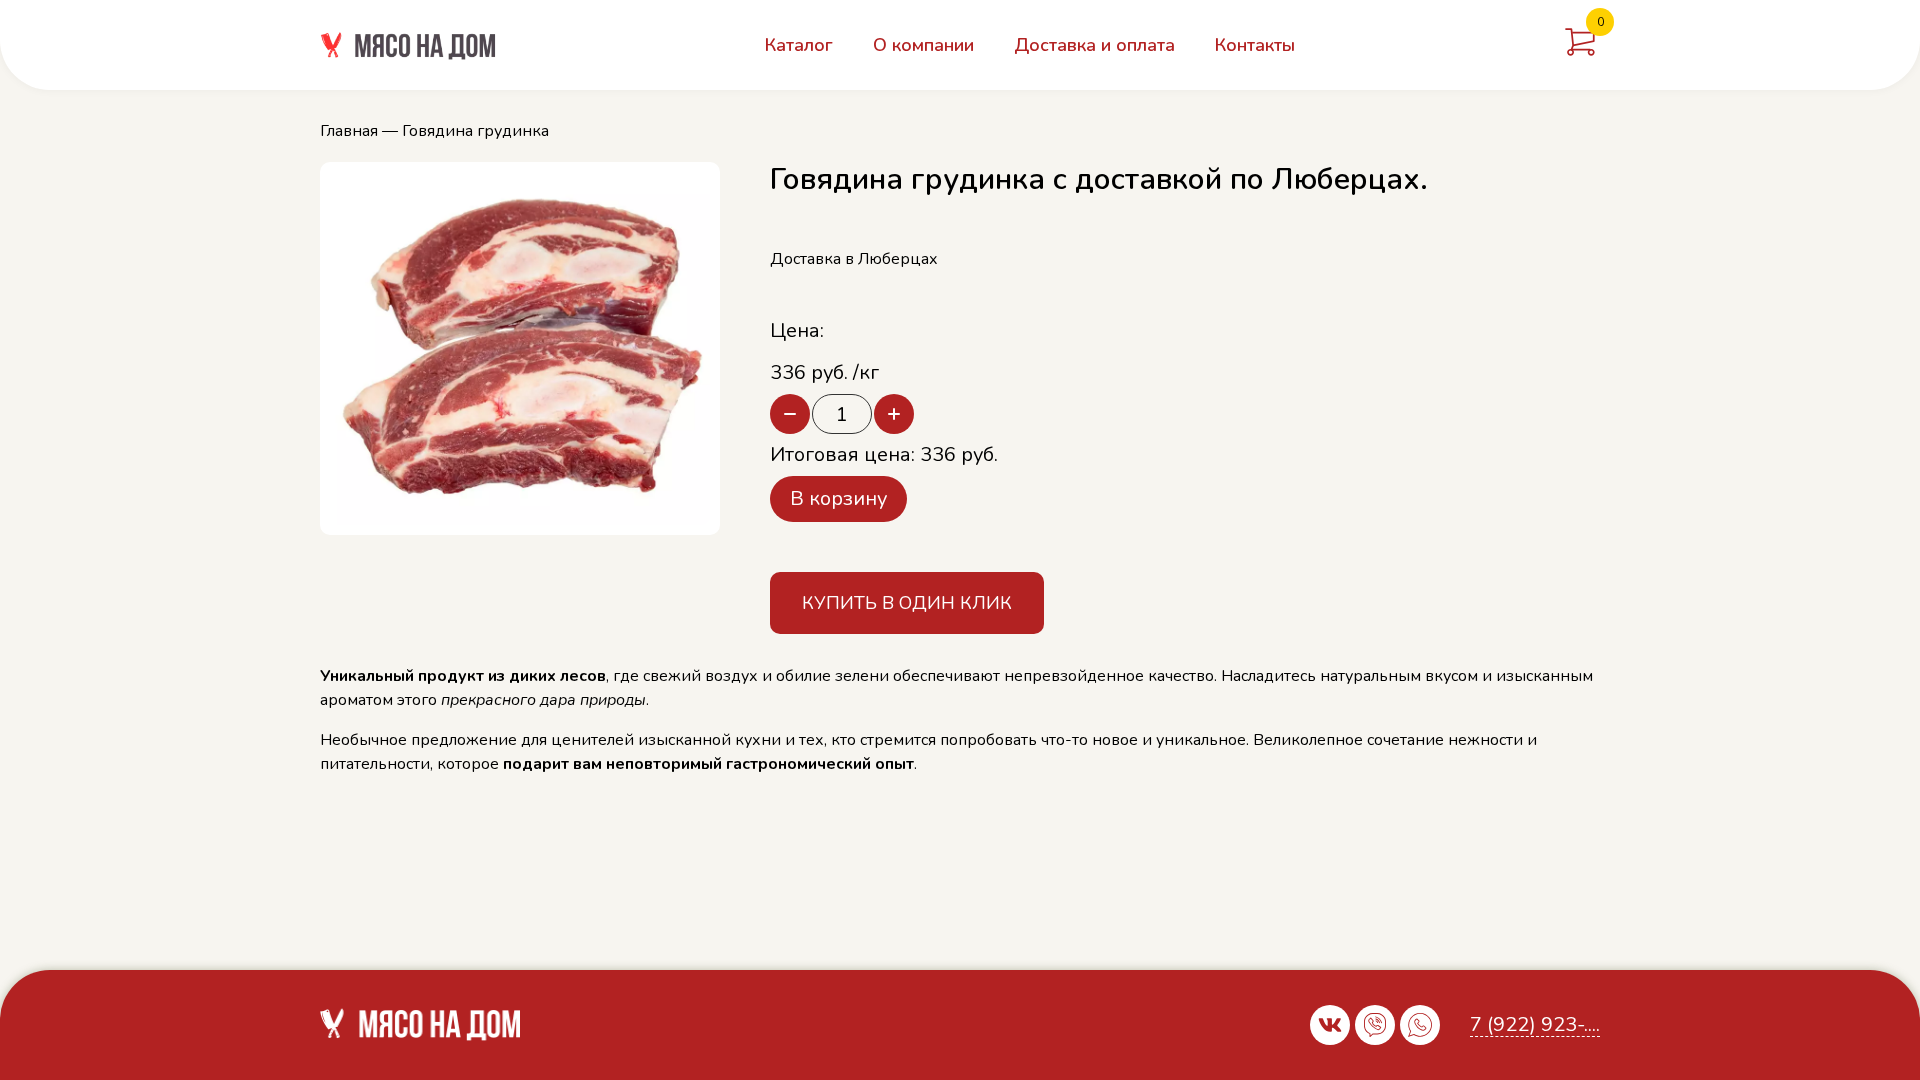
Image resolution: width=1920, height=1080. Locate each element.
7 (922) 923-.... (1535, 1025)
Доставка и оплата (1094, 45)
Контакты (1255, 45)
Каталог (799, 45)
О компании (923, 45)
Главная (349, 131)
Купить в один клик (907, 603)
